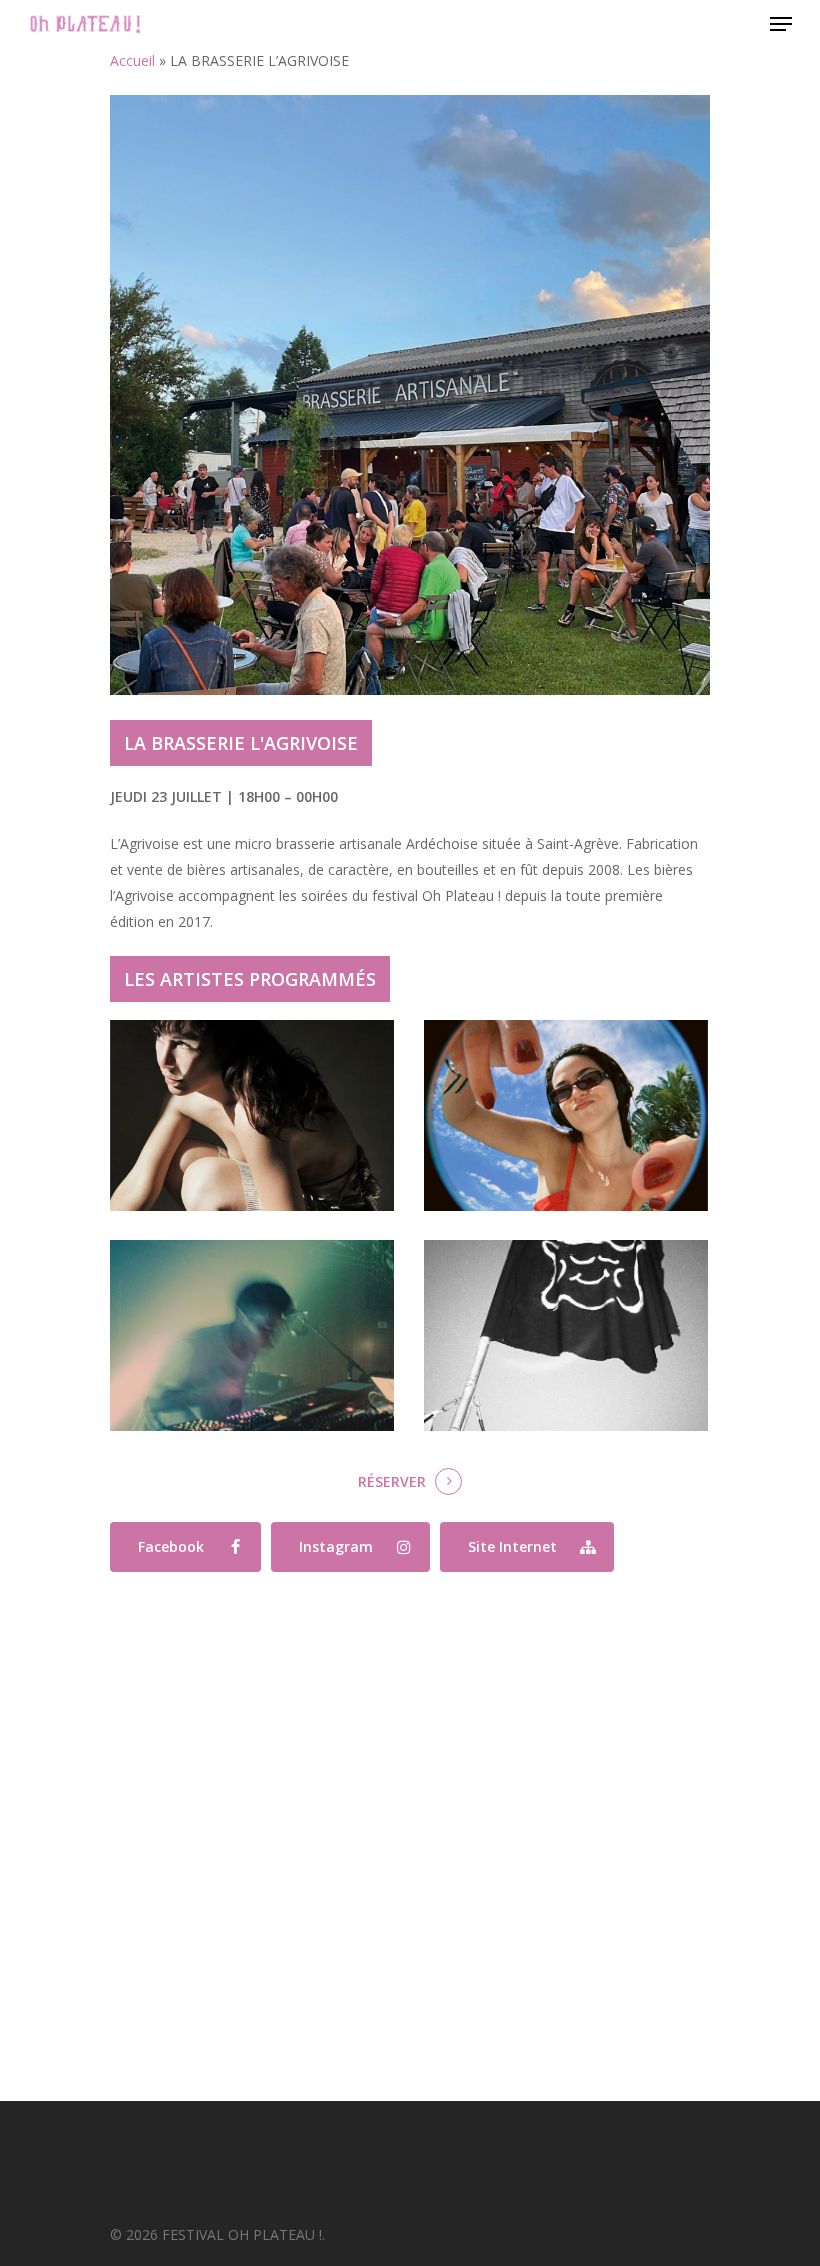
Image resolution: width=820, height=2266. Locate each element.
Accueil (132, 60)
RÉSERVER (392, 1481)
